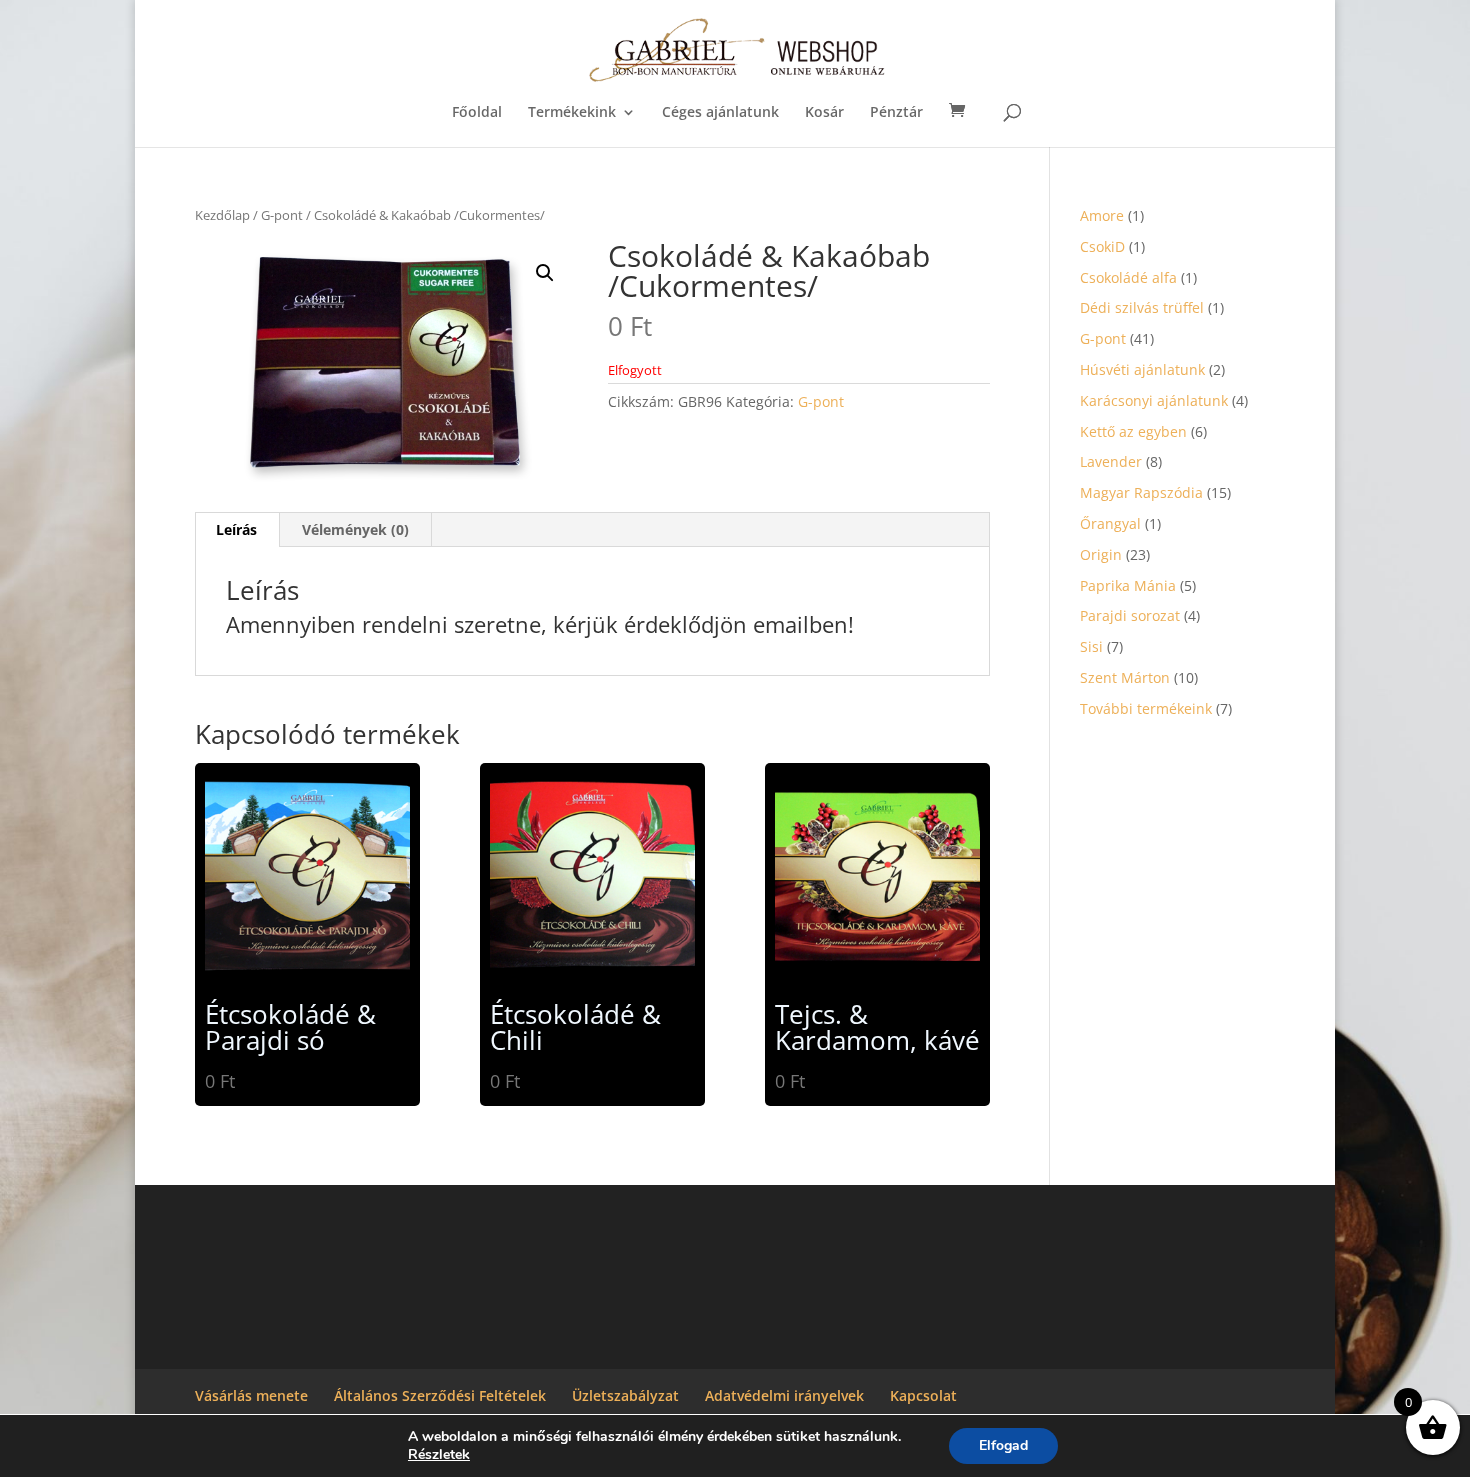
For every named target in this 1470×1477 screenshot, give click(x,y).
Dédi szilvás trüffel (1142, 307)
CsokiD (1102, 246)
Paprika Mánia (1128, 585)
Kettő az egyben (1133, 431)
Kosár (824, 113)
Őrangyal (1110, 523)
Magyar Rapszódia (1141, 492)
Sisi (1091, 646)
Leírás (236, 529)
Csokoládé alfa (1128, 277)
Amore (1102, 215)
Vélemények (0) (355, 529)
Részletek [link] (439, 1454)
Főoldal (477, 113)
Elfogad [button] (1003, 1445)
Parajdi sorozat (1130, 615)
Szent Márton (1125, 677)
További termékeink (1146, 708)
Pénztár (896, 113)
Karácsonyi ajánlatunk (1154, 400)
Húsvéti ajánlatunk (1142, 369)
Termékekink (572, 113)
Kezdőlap (222, 215)
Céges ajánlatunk (720, 113)
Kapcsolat (923, 1395)
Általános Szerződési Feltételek (440, 1395)
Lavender (1111, 461)
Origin (1101, 554)
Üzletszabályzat (625, 1395)
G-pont (282, 215)
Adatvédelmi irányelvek (784, 1395)
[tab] (237, 530)
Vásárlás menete (251, 1395)
